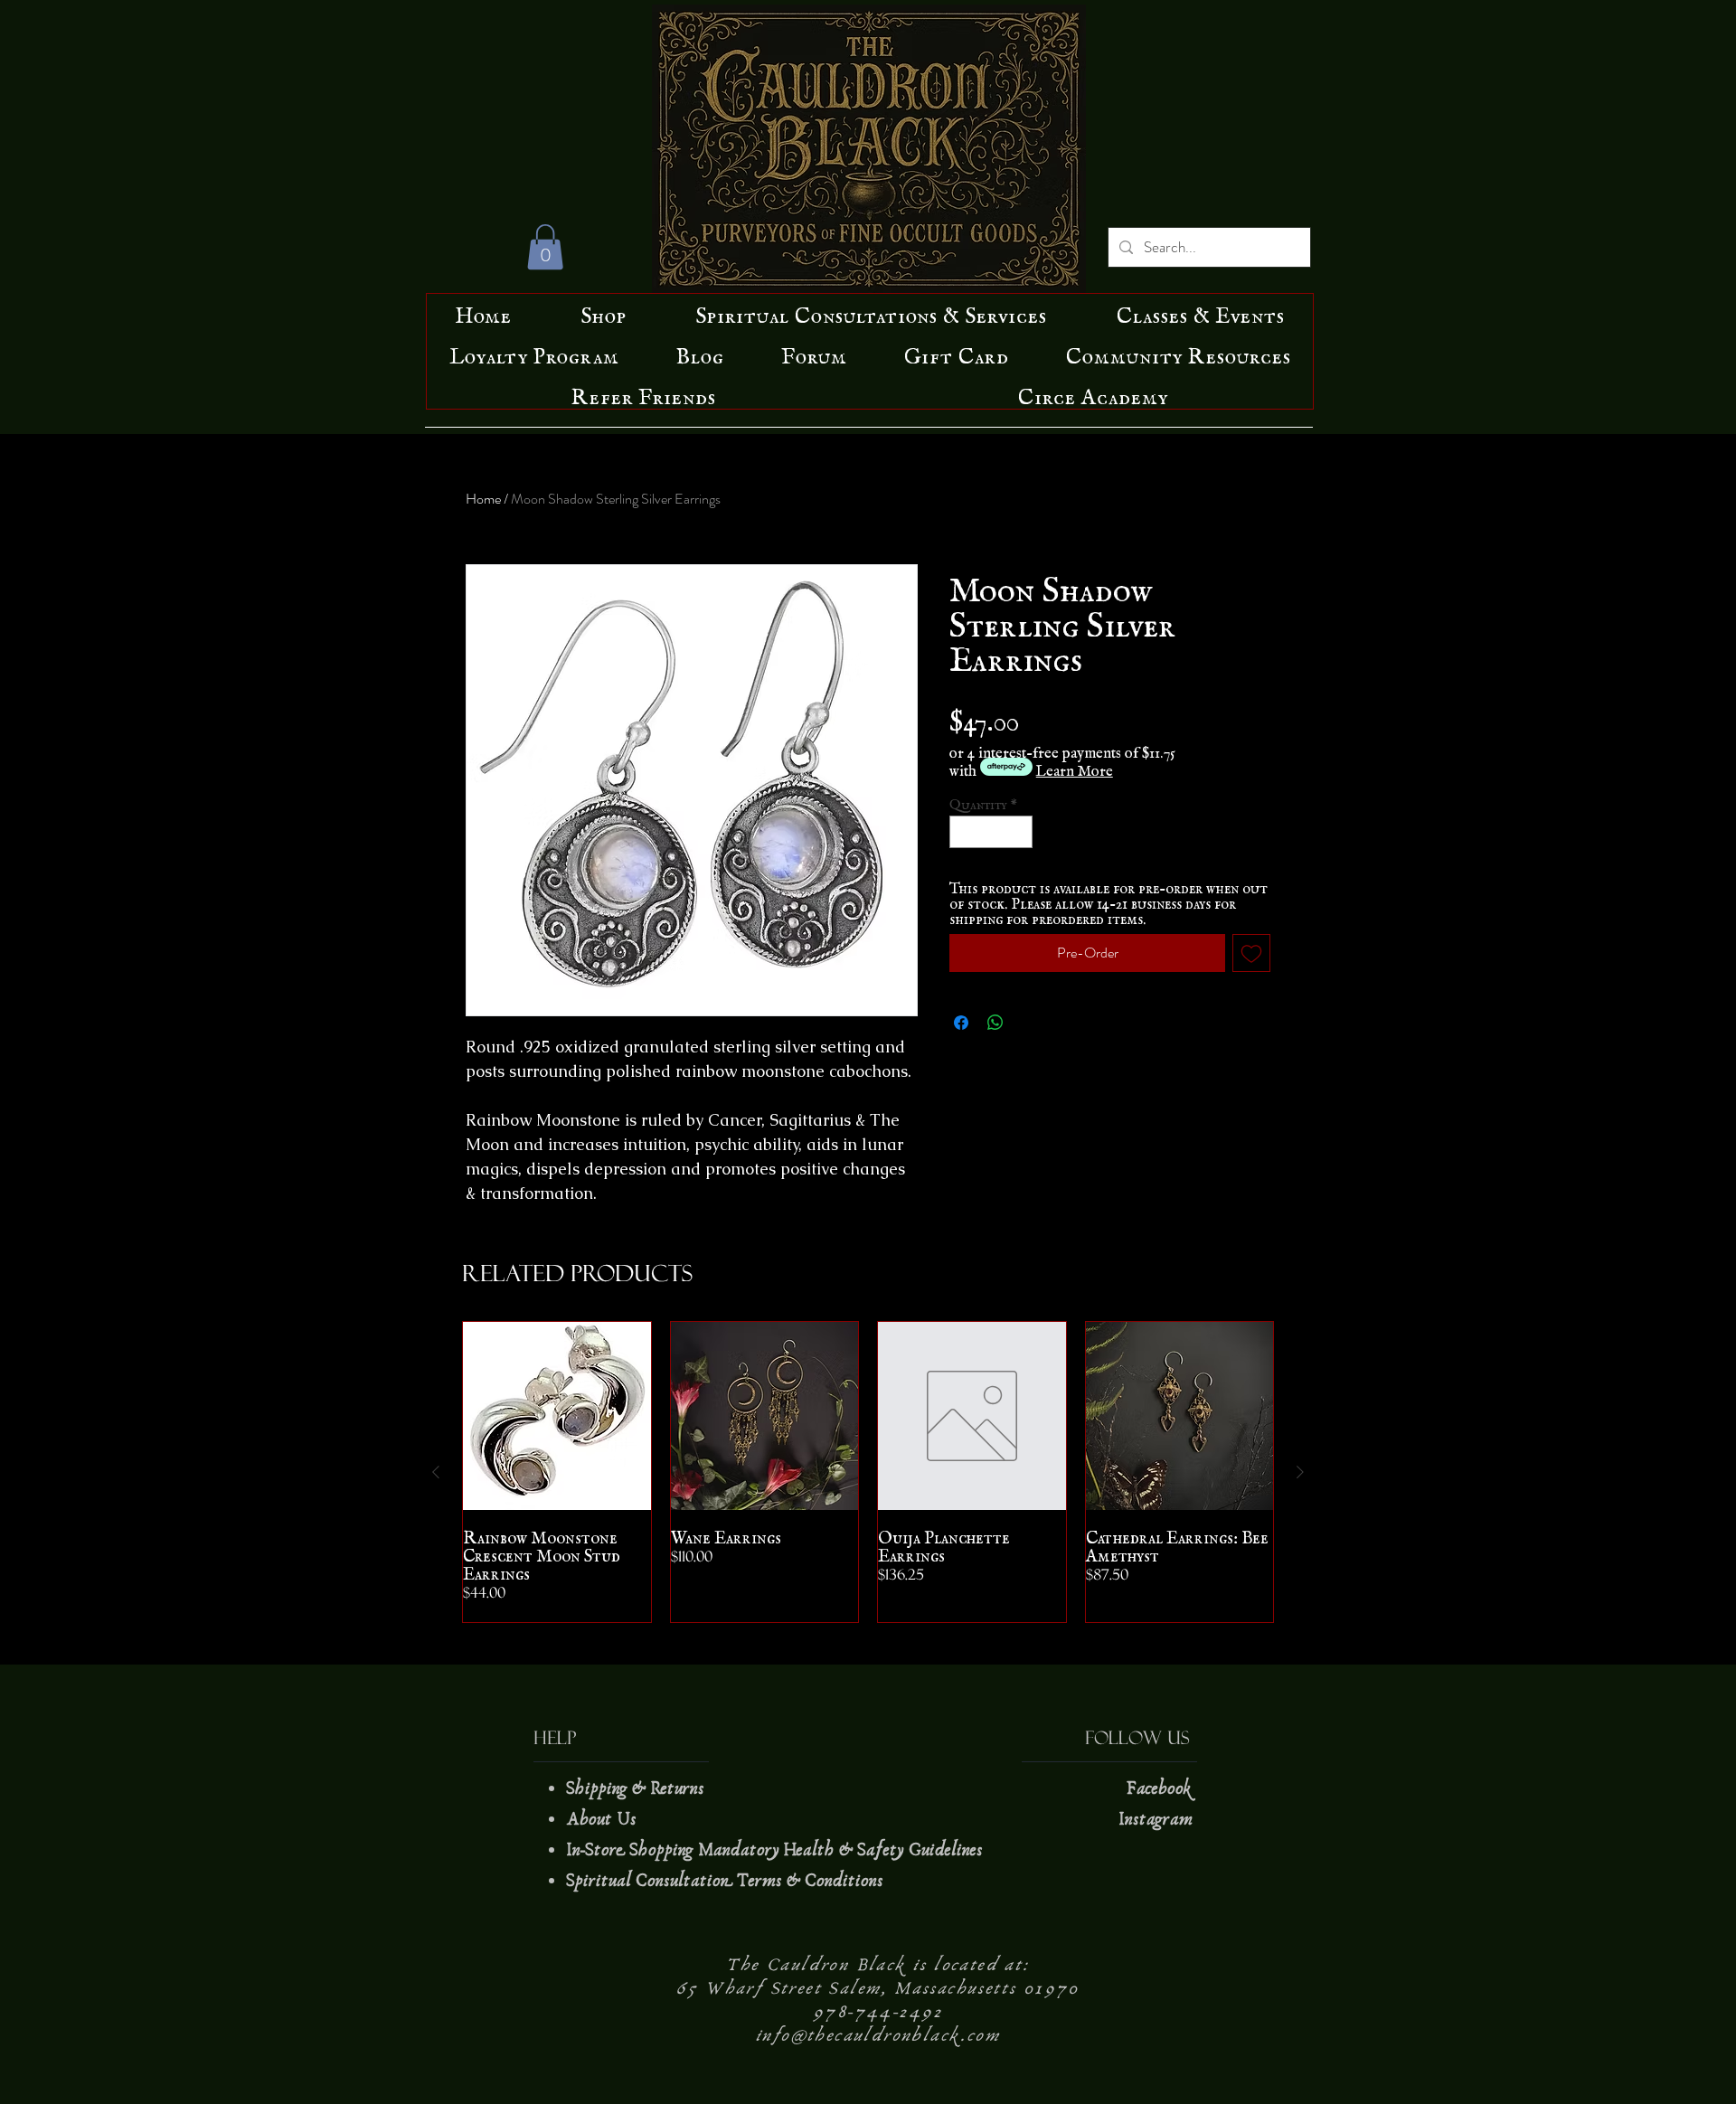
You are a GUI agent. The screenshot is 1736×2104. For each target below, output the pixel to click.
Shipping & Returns (637, 1788)
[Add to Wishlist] (1251, 953)
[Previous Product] (436, 1472)
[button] (545, 247)
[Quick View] (557, 1416)
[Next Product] (1300, 1472)
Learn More (1075, 767)
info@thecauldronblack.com (878, 2035)
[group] (868, 1472)
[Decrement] (963, 832)
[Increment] (1020, 832)
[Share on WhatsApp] (995, 1023)
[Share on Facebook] (961, 1023)
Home (483, 499)
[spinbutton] (991, 832)
